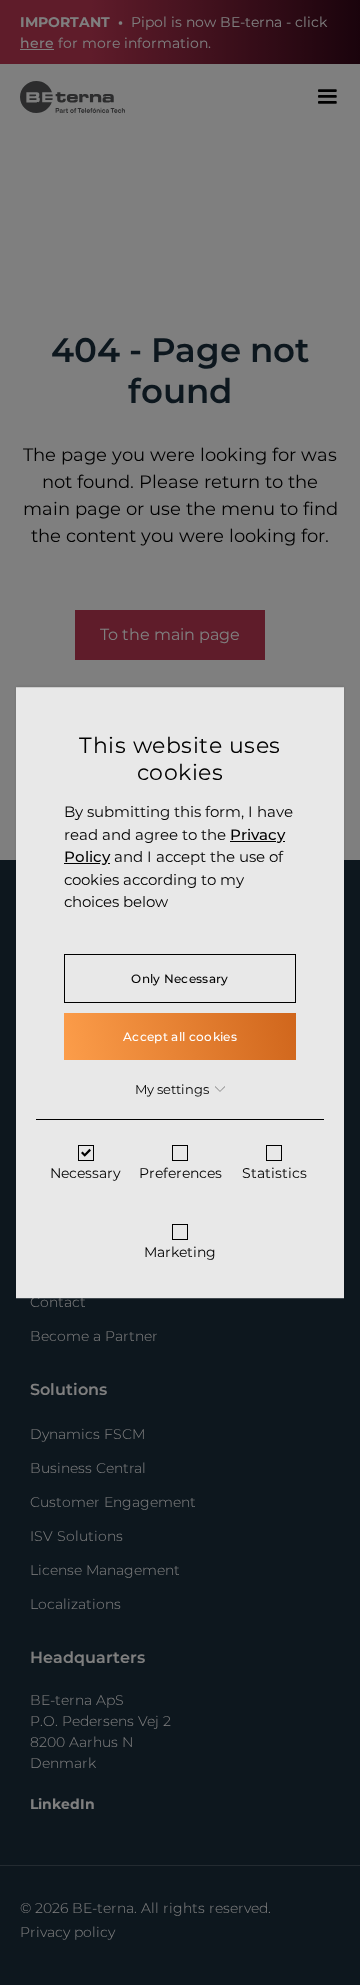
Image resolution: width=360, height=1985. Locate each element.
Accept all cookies (180, 1036)
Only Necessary (179, 978)
